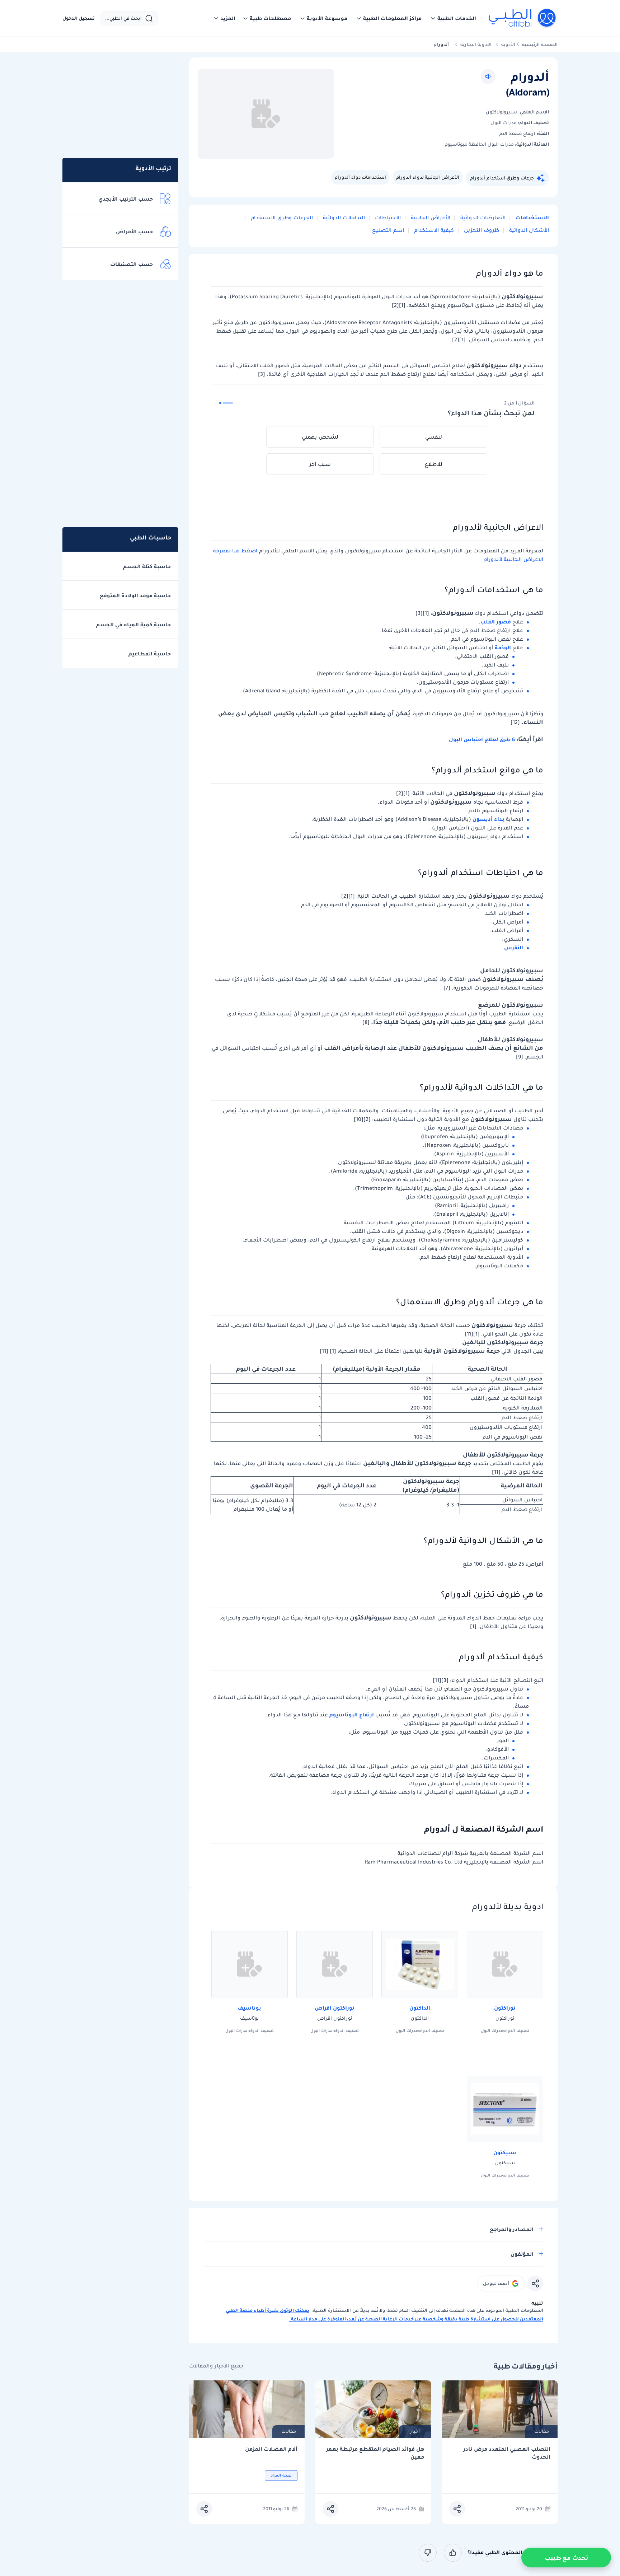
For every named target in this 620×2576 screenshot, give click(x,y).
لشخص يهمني (320, 437)
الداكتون (420, 2008)
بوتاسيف (249, 2008)
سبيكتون (505, 2152)
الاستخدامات (532, 218)
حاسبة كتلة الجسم (147, 566)
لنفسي (434, 437)
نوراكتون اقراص (335, 2008)
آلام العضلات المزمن (271, 2449)
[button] (453, 18)
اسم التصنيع (388, 230)
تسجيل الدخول (79, 18)
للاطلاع (434, 464)
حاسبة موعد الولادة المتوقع (135, 595)
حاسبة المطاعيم (150, 654)
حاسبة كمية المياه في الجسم (133, 625)
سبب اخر (320, 464)
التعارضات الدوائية (482, 218)
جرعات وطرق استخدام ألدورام (502, 178)
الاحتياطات (387, 218)
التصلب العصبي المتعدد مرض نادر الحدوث (507, 2453)
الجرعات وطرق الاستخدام (281, 218)
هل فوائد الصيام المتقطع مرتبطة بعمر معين (375, 2453)
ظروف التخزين (481, 230)
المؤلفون (522, 2254)
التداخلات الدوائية (343, 218)
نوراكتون (505, 2008)
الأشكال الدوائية (528, 230)
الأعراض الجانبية (430, 218)
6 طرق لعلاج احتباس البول (482, 739)
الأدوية (508, 44)
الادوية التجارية (476, 44)
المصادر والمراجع (512, 2229)
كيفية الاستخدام (433, 230)
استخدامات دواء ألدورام (360, 177)
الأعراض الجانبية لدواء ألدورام (428, 177)
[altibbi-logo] (523, 18)
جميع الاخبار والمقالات (216, 2366)
